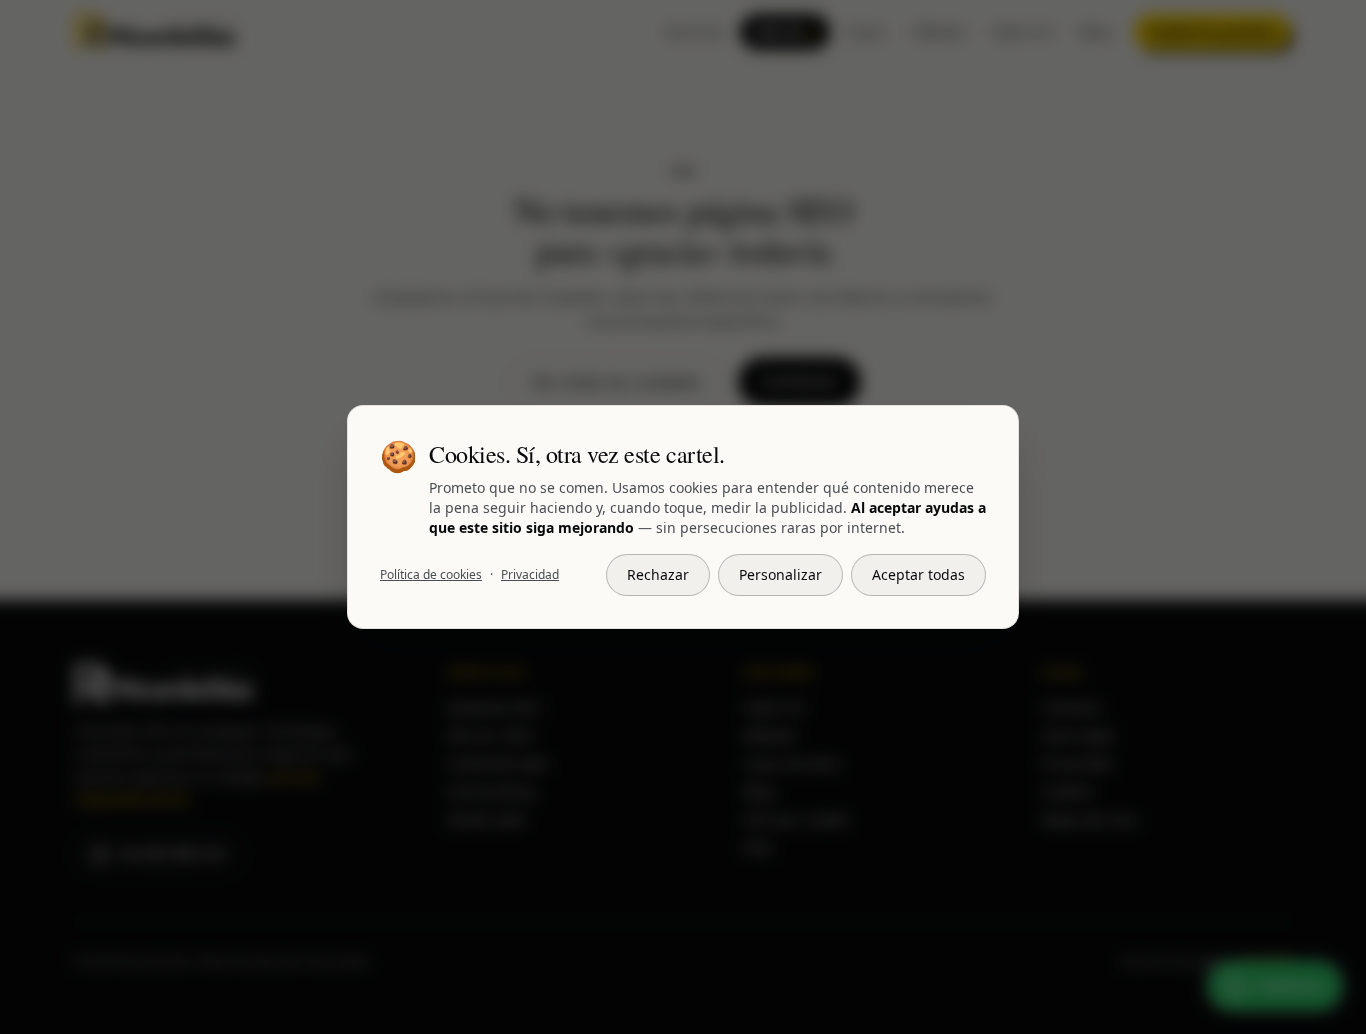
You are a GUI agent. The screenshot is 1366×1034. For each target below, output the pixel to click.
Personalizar (780, 574)
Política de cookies (431, 575)
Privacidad (530, 575)
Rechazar (658, 574)
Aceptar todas (918, 574)
